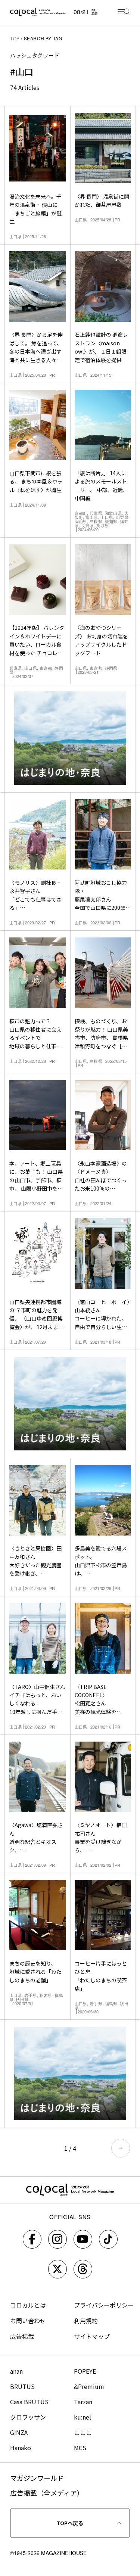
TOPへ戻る (70, 2523)
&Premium (89, 2386)
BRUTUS (22, 2386)
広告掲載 (22, 2336)
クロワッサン (28, 2417)
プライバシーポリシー (104, 2305)
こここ (83, 2432)
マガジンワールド (37, 2478)
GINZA (19, 2432)
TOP (15, 38)
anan (16, 2371)
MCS (80, 2448)
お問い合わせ (28, 2321)
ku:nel (83, 2417)
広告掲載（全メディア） (47, 2493)
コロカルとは (28, 2305)
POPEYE (85, 2371)
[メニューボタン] (124, 12)
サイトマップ (92, 2336)
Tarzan (83, 2402)
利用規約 (86, 2321)
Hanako (21, 2448)
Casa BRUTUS (29, 2402)
